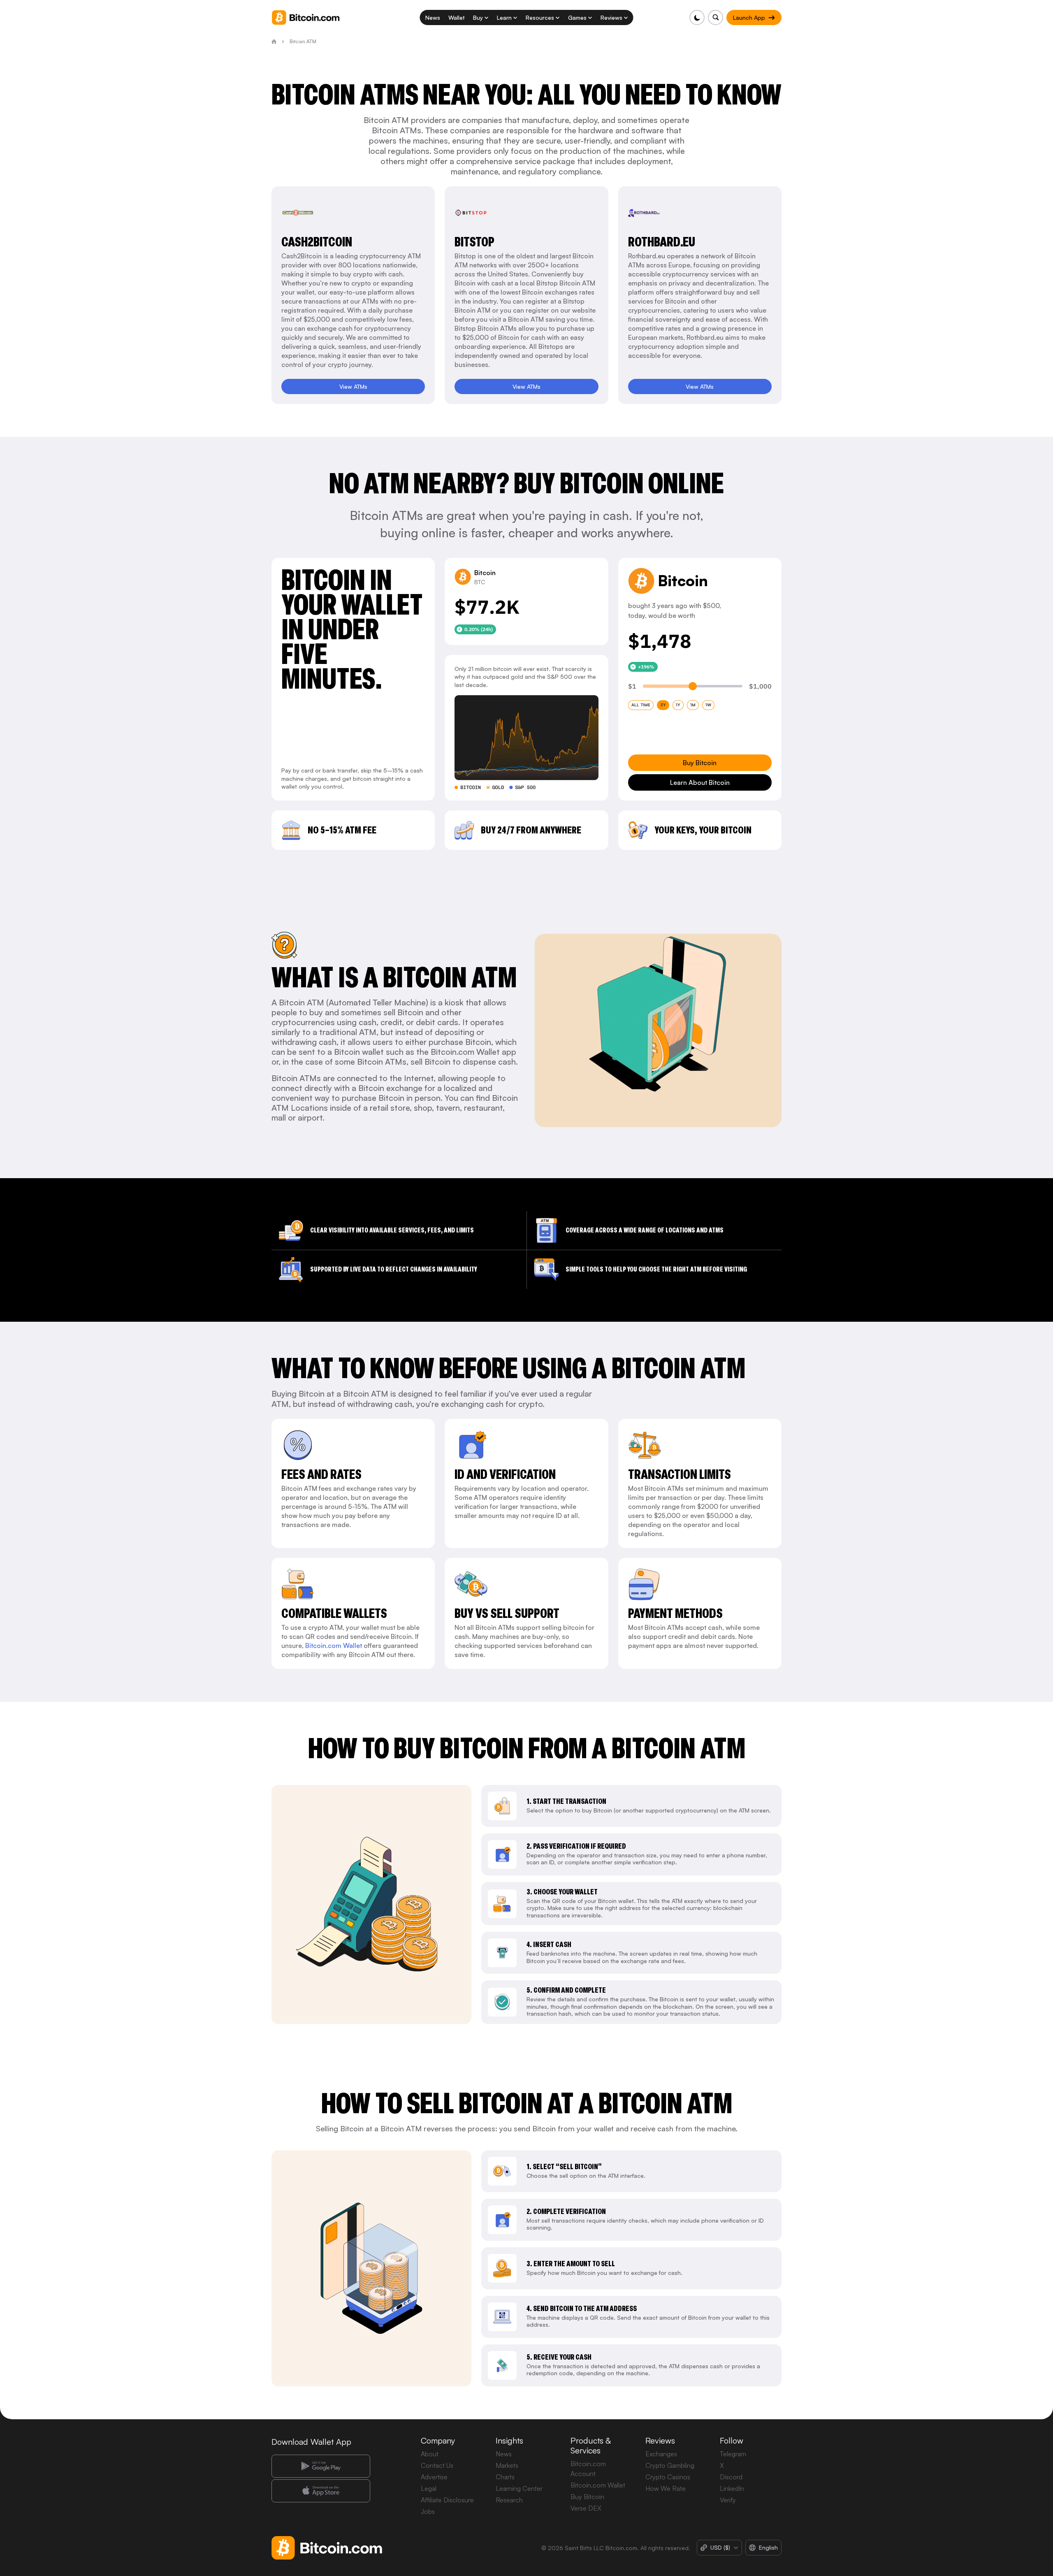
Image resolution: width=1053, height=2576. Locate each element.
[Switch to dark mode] (697, 17)
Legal (429, 2488)
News (504, 2454)
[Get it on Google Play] (321, 2466)
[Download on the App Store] (321, 2491)
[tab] (641, 705)
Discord (731, 2477)
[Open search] (716, 17)
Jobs (428, 2511)
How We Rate (666, 2488)
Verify (728, 2500)
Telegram (733, 2454)
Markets (507, 2465)
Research (509, 2500)
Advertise (434, 2477)
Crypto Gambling (670, 2465)
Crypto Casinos (668, 2477)
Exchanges (661, 2454)
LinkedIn (732, 2488)
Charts (505, 2477)
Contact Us (437, 2465)
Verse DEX (586, 2508)
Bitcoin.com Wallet (334, 1645)
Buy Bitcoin (587, 2497)
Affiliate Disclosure (447, 2500)
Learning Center (519, 2488)
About (430, 2454)
